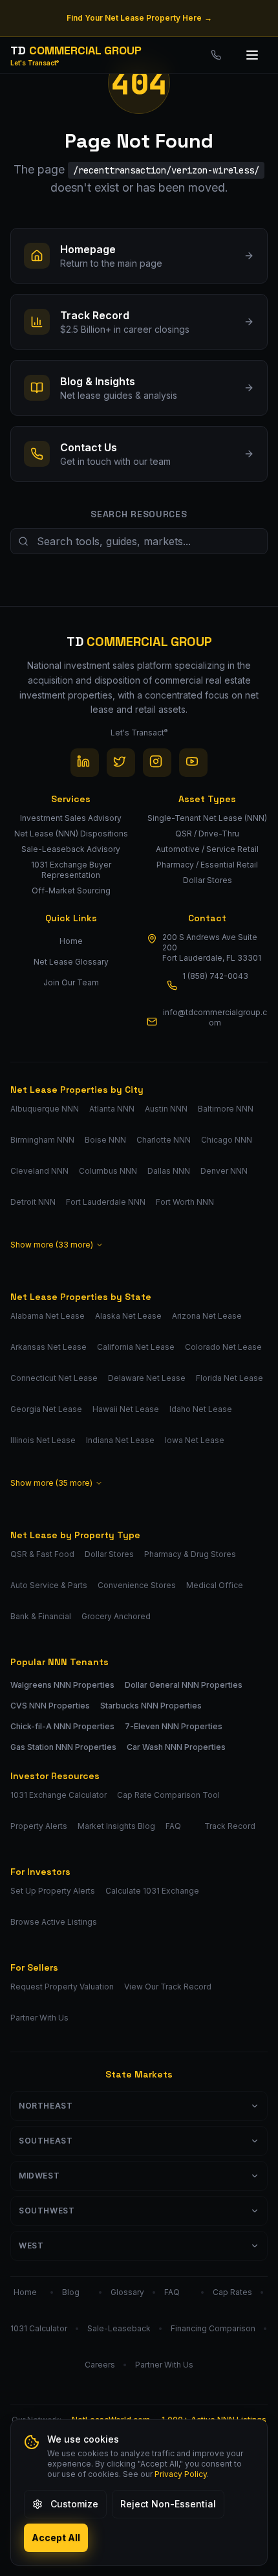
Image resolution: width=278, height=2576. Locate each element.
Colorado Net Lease (223, 1347)
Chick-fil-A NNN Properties (62, 1726)
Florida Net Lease (230, 1378)
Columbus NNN (108, 1171)
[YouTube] (193, 763)
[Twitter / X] (121, 763)
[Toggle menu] (253, 55)
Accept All (56, 2537)
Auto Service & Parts (49, 1585)
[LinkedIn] (85, 763)
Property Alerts (39, 1826)
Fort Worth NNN (185, 1202)
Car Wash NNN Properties (176, 1747)
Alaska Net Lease (128, 1316)
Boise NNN (105, 1140)
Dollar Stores (109, 1554)
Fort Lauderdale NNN (106, 1202)
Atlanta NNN (112, 1109)
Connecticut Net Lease (54, 1378)
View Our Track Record (168, 1987)
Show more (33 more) (52, 1245)
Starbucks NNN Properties (151, 1706)
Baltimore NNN (226, 1109)
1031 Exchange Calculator (59, 1795)
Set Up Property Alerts (53, 1891)
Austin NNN (166, 1109)
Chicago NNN (227, 1140)
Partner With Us (39, 2018)
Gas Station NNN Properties (63, 1747)
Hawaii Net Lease (126, 1409)
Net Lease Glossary (71, 962)
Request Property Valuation (62, 1987)
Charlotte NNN (164, 1140)
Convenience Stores (137, 1585)
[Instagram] (157, 763)
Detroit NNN (33, 1202)
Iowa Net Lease (195, 1440)
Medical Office (215, 1585)
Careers (100, 2365)
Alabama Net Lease (48, 1316)
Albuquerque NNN (45, 1109)
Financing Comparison (213, 2328)
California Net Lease (136, 1347)
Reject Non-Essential (168, 2504)
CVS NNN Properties (50, 1706)
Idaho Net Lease (201, 1409)
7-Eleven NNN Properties (174, 1726)
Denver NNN (224, 1171)
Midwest (39, 2176)
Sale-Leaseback (119, 2328)
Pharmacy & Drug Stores (190, 1554)
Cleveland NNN (39, 1171)
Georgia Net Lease (46, 1409)
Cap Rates (232, 2292)
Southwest (47, 2211)
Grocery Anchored (116, 1616)
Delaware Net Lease (147, 1378)
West (31, 2246)
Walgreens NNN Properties (62, 1685)
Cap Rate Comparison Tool (168, 1795)
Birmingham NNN (42, 1140)
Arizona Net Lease (207, 1316)
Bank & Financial (41, 1616)
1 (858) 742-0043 (215, 976)
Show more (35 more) (51, 1483)
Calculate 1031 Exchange (152, 1891)
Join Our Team (71, 982)
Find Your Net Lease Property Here (139, 18)
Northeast (46, 2106)
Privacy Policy (181, 2474)
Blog (71, 2292)
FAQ (173, 1826)
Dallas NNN (169, 1171)
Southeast (46, 2141)
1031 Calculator (39, 2328)
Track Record (230, 1826)
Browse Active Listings (54, 1922)
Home (71, 941)
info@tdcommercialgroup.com (215, 1017)
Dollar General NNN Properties (184, 1685)
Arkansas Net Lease (48, 1347)
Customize (74, 2504)
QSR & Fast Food (42, 1554)
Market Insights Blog (116, 1826)
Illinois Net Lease (43, 1440)
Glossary (127, 2292)
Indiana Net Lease (120, 1440)
